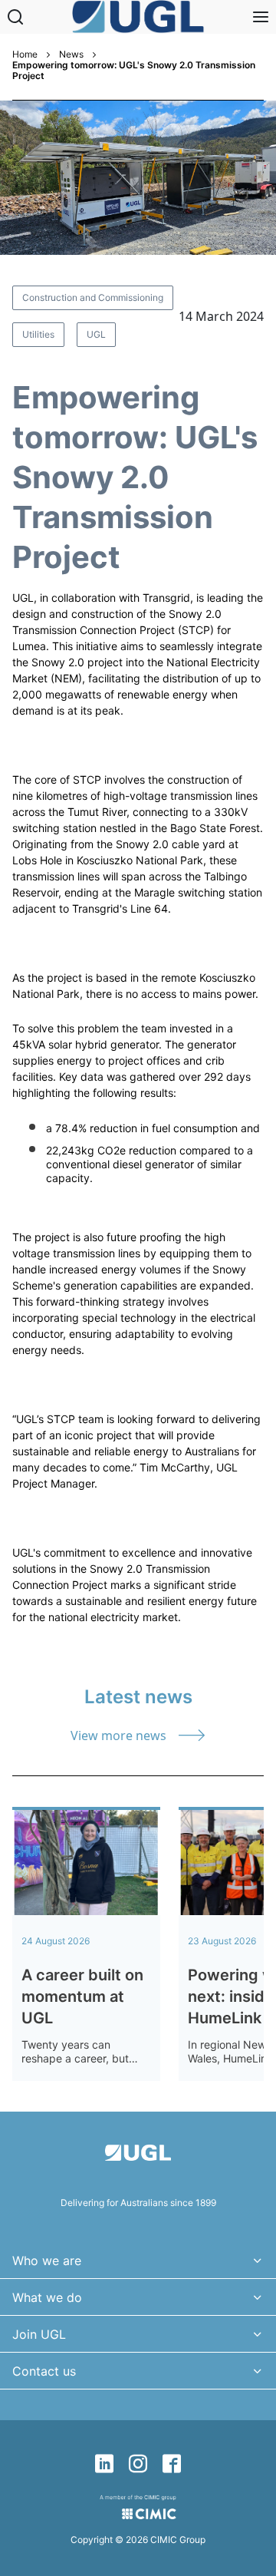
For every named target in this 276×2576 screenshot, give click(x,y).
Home (25, 54)
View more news (118, 1735)
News (71, 54)
